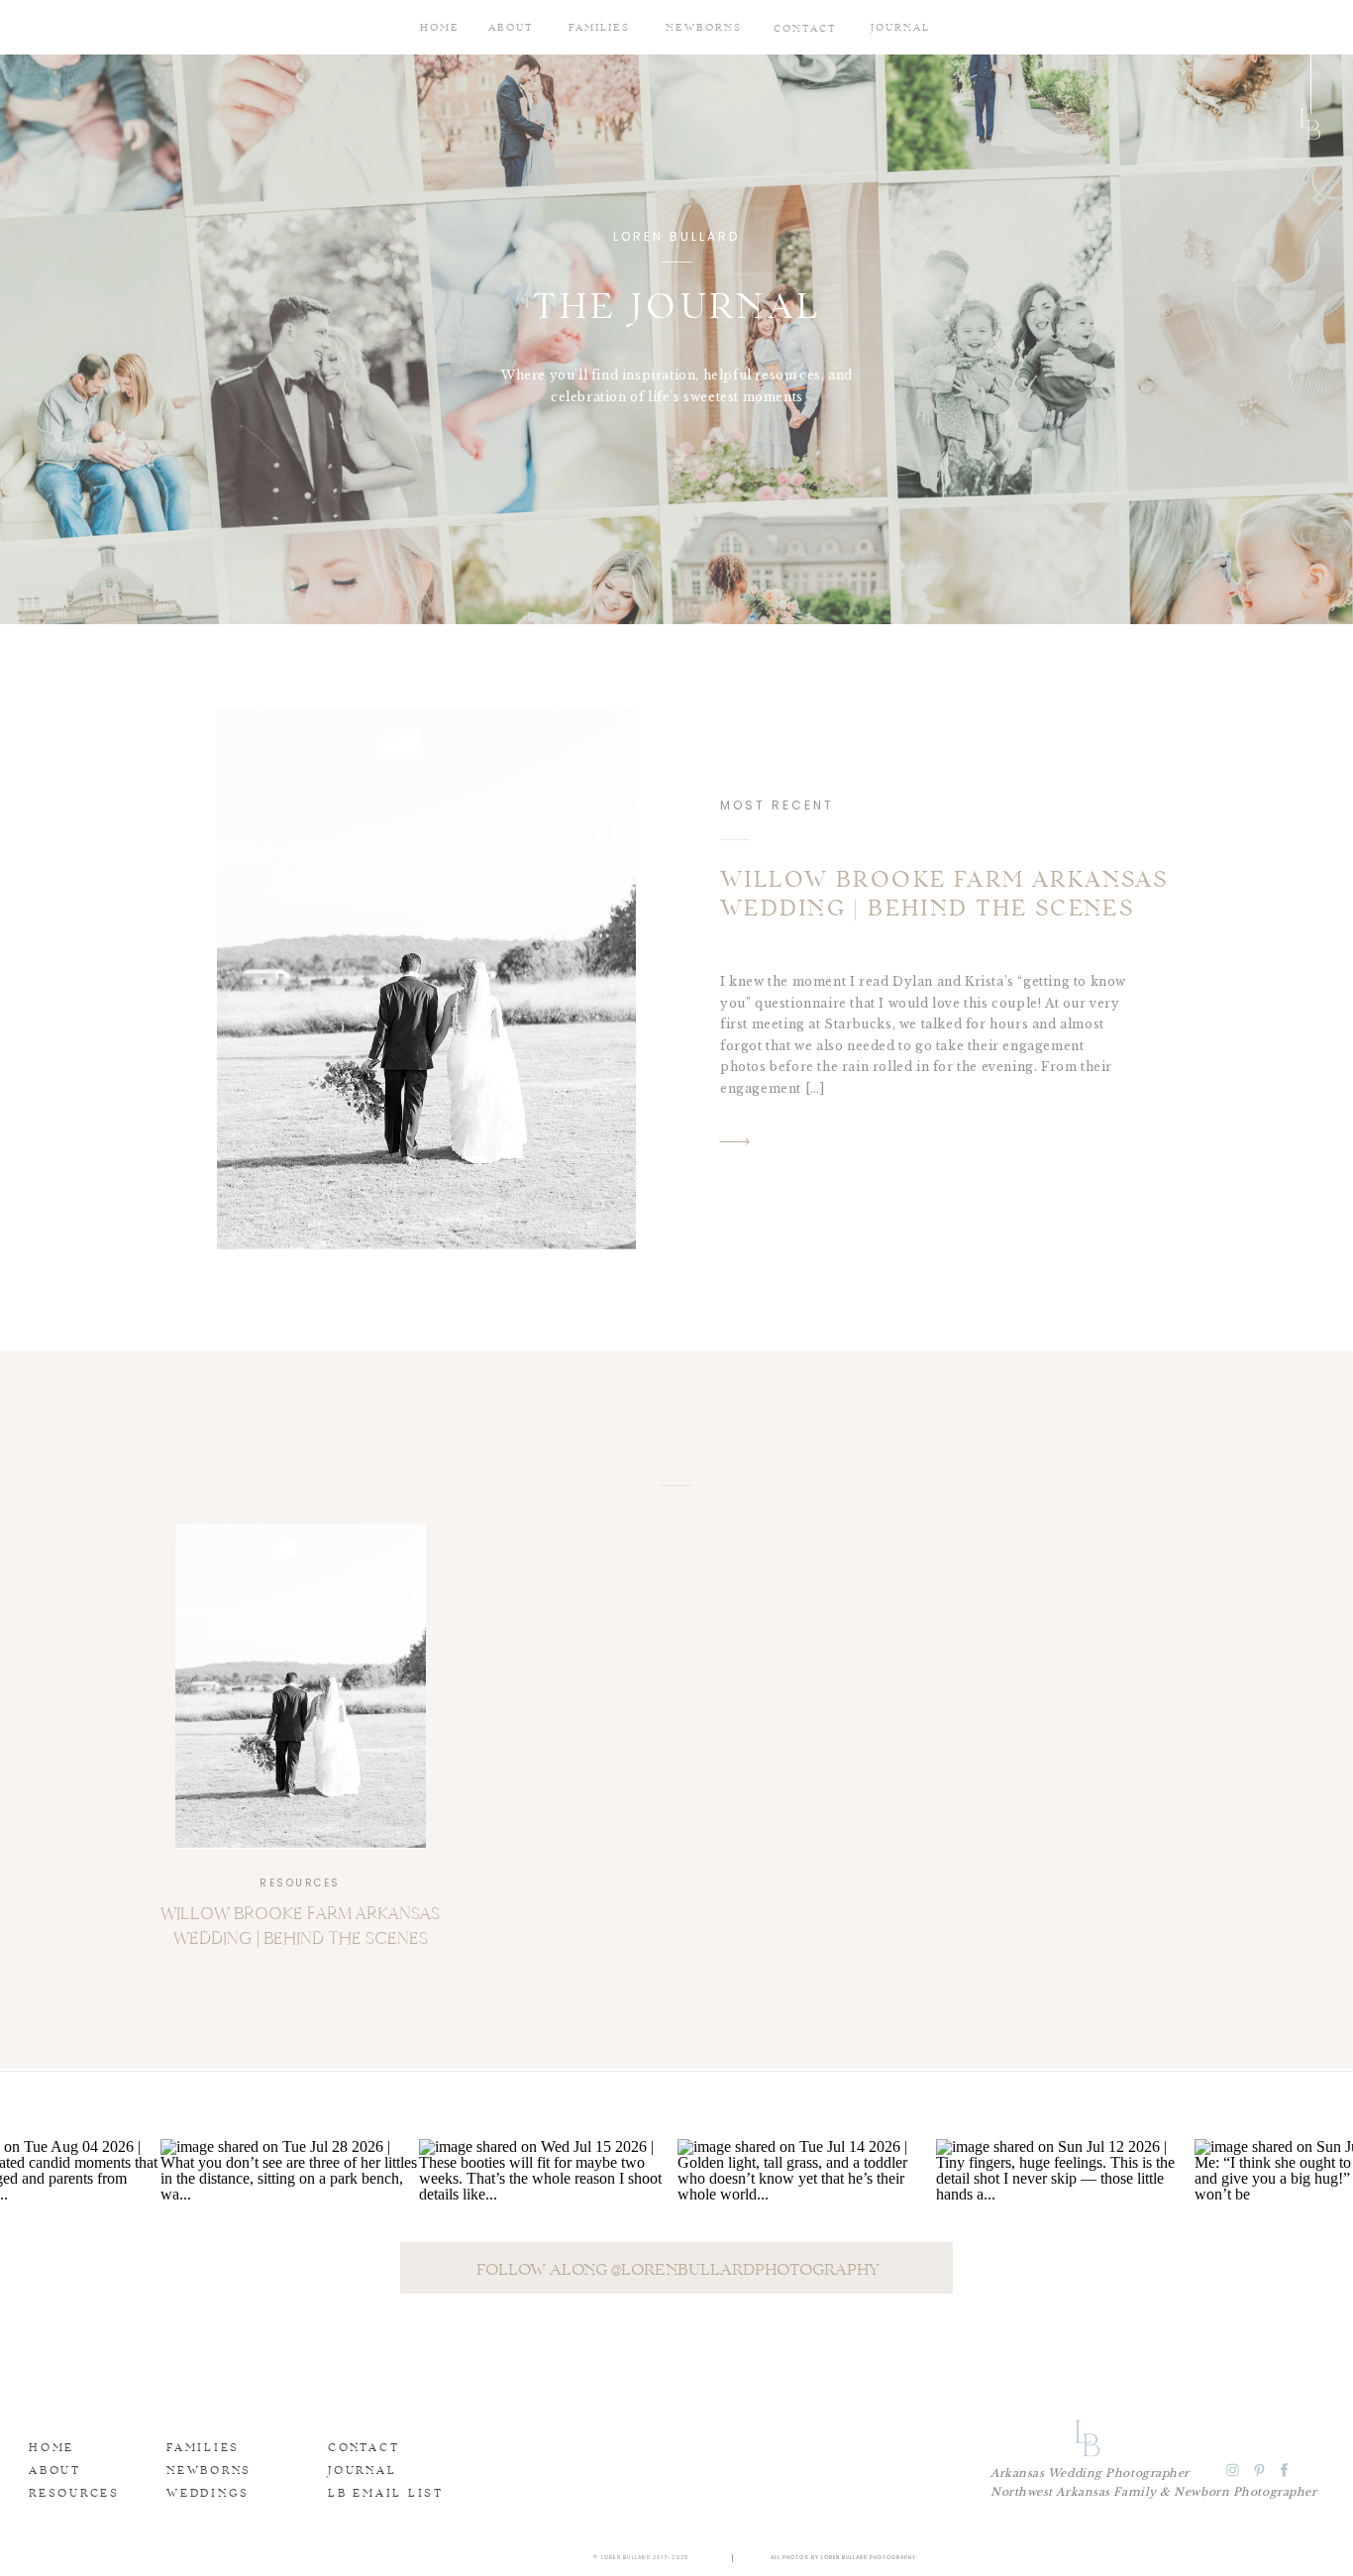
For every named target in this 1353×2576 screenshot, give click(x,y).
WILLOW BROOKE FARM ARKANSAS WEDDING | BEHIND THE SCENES (944, 896)
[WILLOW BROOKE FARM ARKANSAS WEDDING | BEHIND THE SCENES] (426, 979)
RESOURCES (300, 1883)
